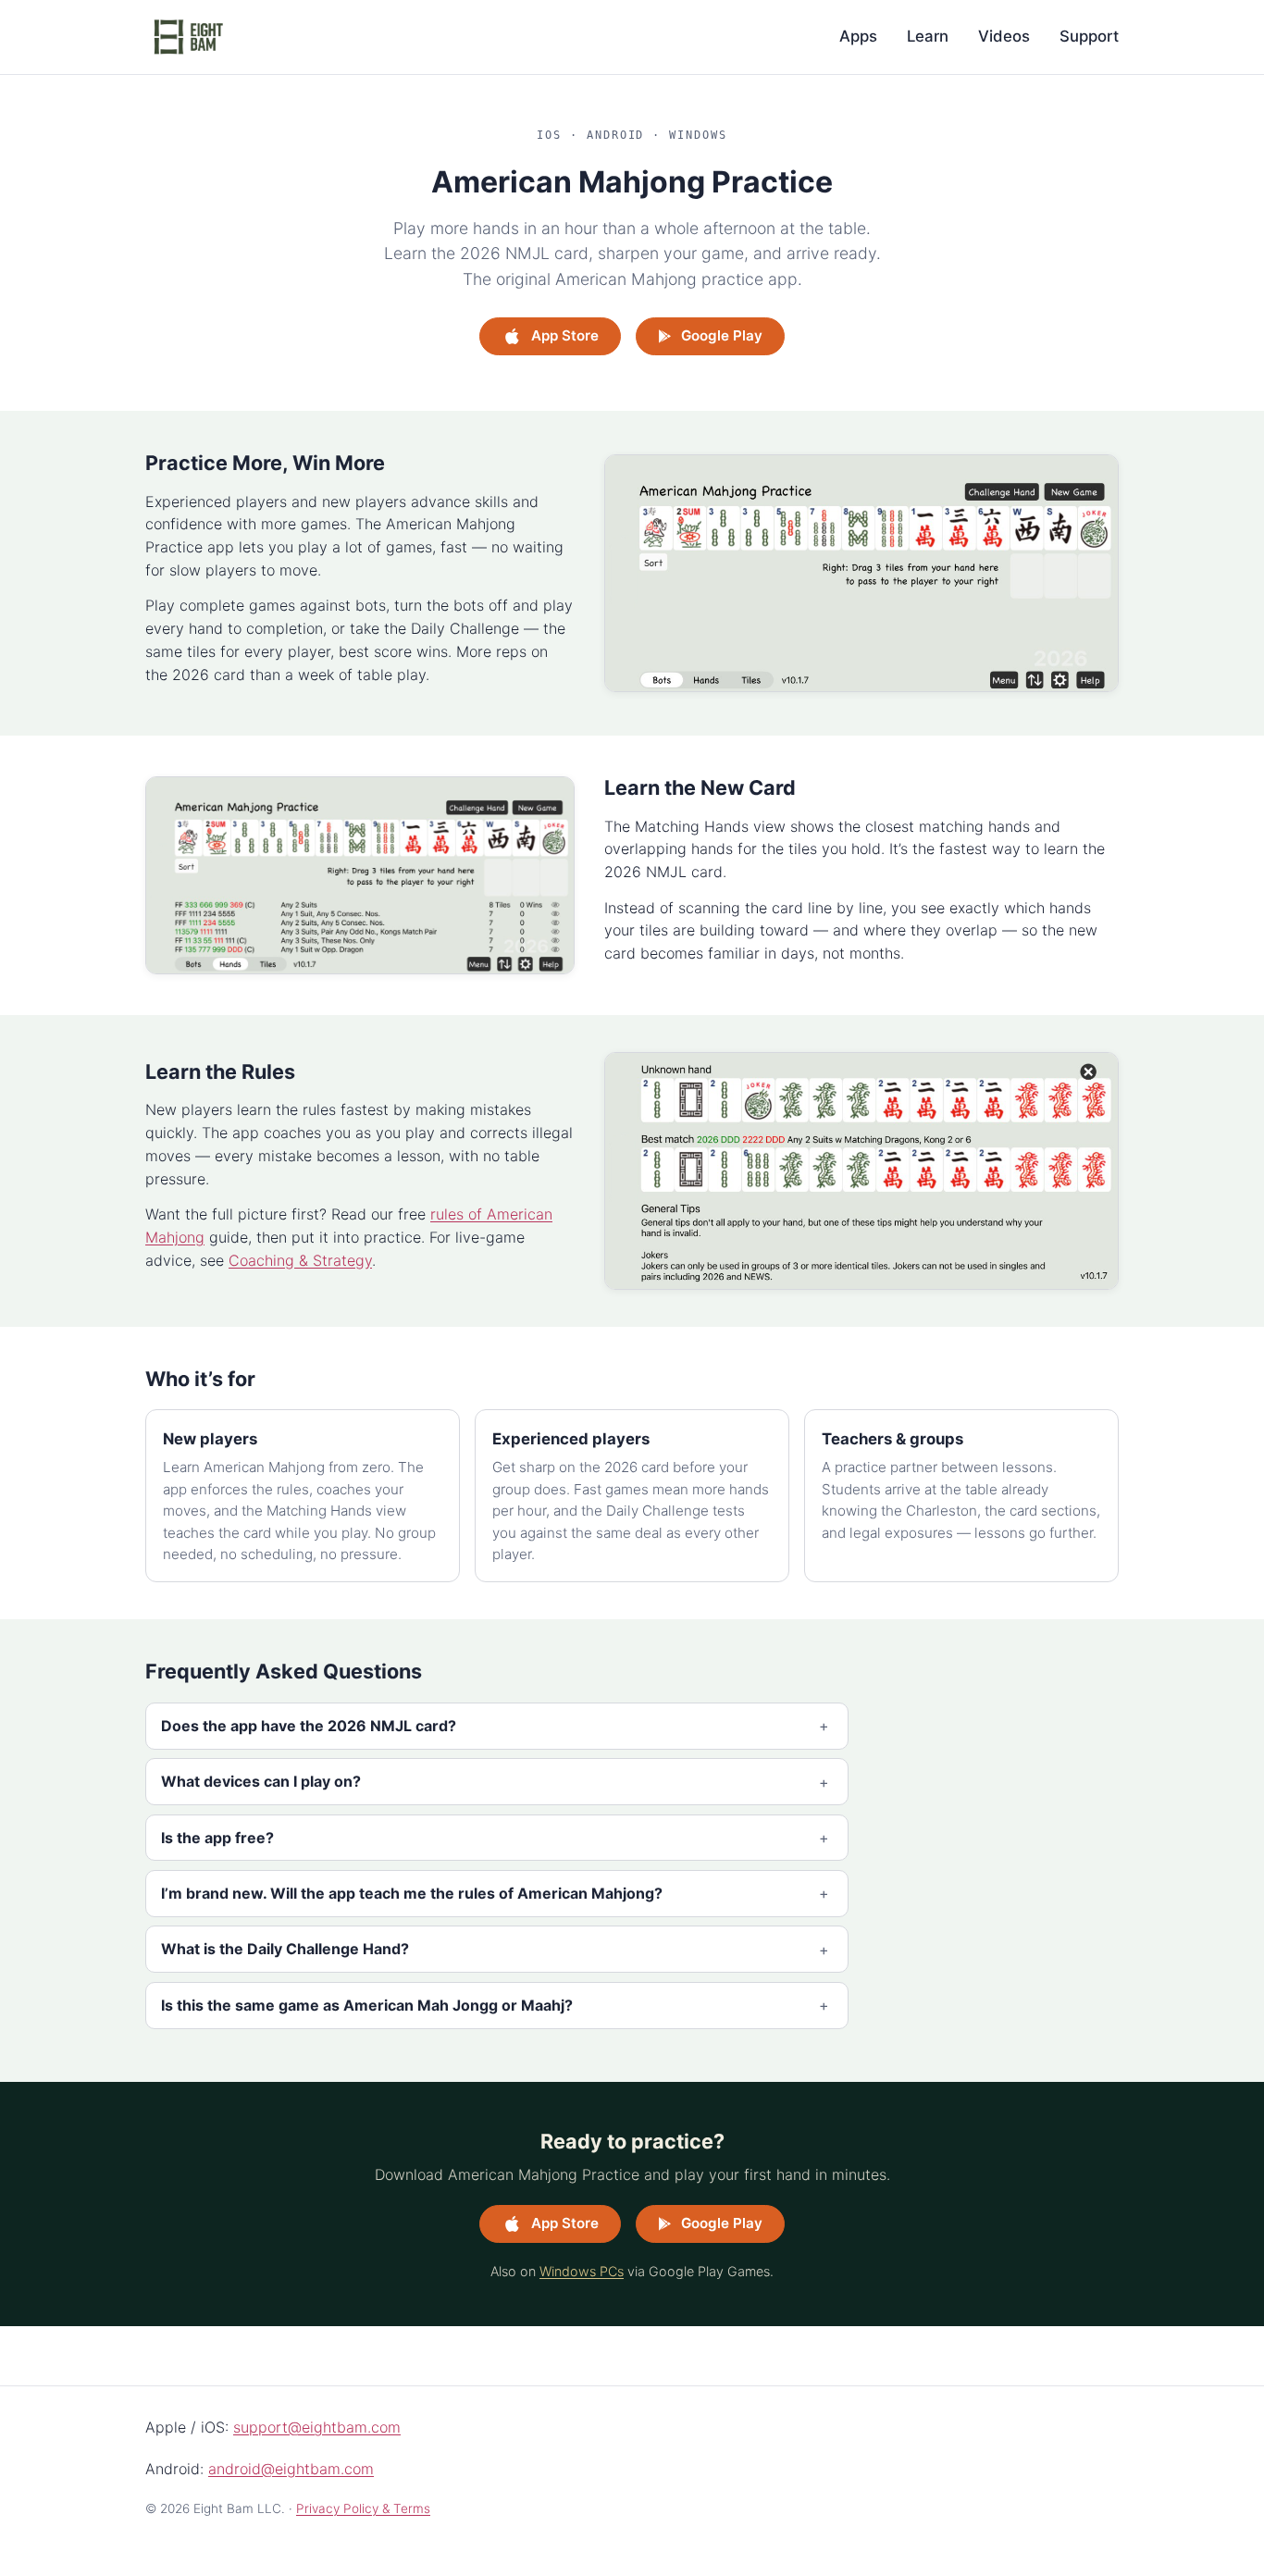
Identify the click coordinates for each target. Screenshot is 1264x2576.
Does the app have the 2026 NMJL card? (309, 1726)
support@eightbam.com (317, 2427)
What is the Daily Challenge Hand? (285, 1949)
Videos (1004, 36)
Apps (858, 36)
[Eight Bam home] (188, 37)
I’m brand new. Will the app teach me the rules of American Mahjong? (412, 1893)
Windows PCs (582, 2271)
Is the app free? (217, 1838)
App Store (565, 335)
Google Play (722, 335)
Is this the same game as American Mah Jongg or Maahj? (367, 2005)
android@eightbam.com (291, 2469)
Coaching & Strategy (300, 1260)
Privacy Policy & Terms (363, 2508)
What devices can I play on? (261, 1781)
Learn (928, 36)
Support (1089, 36)
